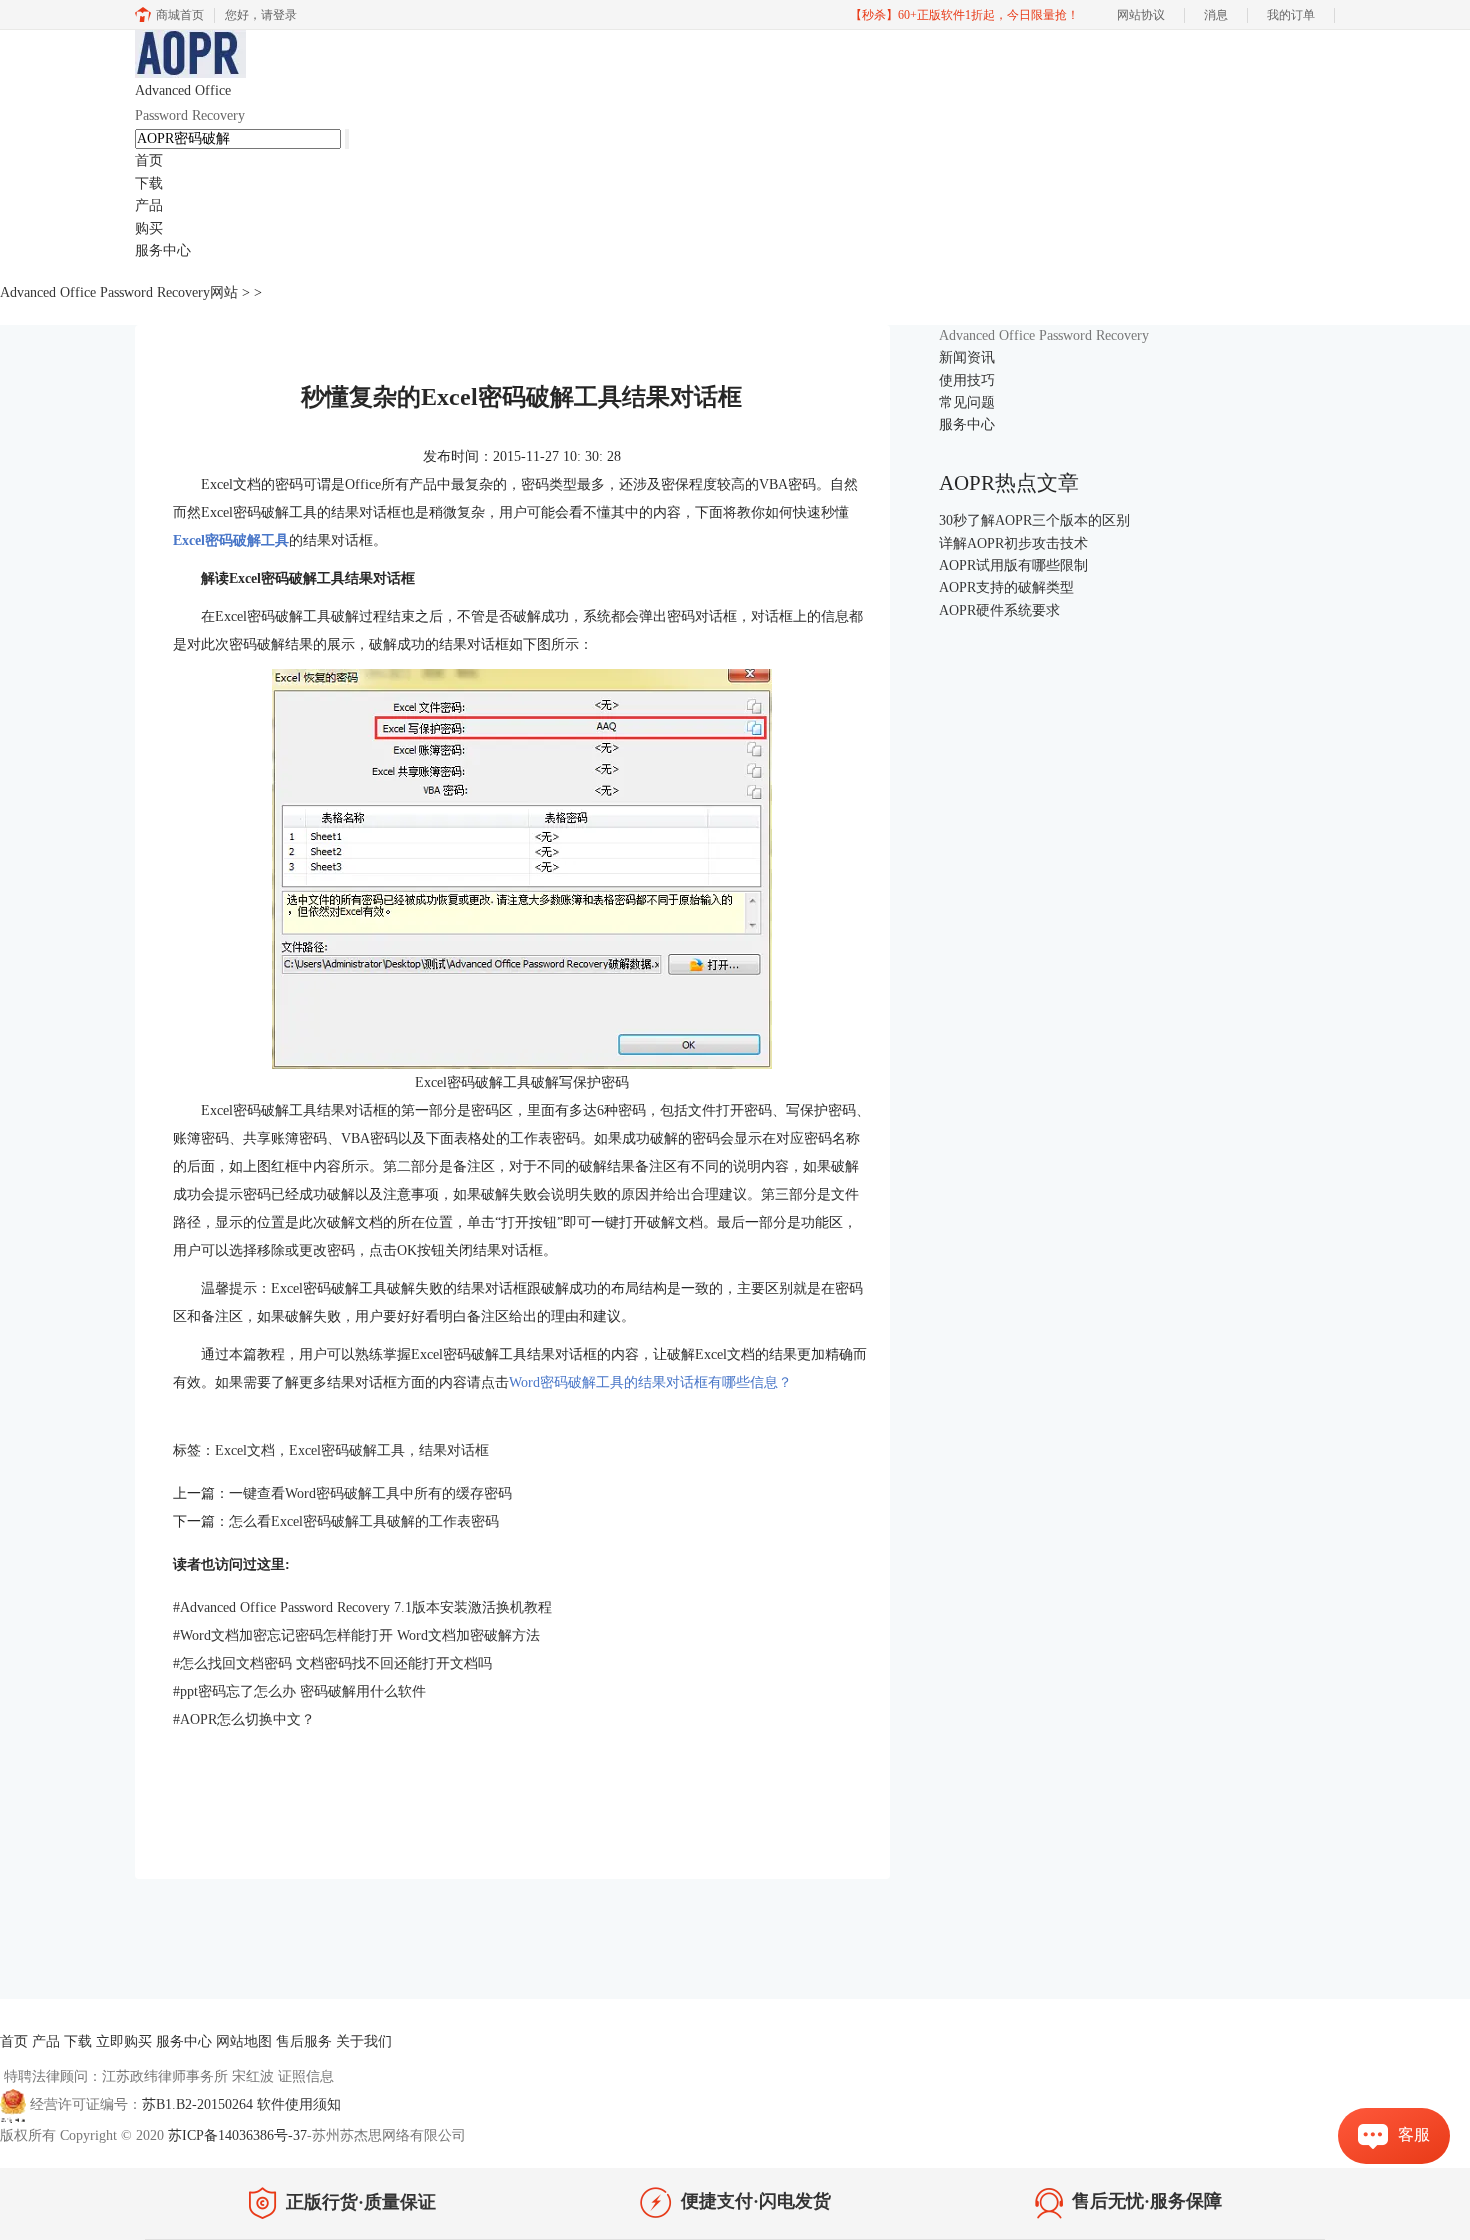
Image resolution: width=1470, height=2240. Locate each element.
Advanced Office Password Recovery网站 (119, 292)
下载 (149, 183)
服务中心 (163, 250)
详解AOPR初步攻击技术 (1013, 543)
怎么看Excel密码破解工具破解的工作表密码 (364, 1521)
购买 (149, 228)
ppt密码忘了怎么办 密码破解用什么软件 (299, 1691)
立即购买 (124, 2041)
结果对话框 (454, 1450)
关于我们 (364, 2041)
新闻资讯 (967, 357)
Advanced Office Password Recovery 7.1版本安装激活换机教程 (362, 1607)
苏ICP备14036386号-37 (237, 2135)
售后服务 (304, 2041)
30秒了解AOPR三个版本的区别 (1034, 520)
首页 (149, 160)
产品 (149, 205)
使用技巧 (967, 380)
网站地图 (244, 2041)
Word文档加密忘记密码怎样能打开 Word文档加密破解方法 (356, 1635)
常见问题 (967, 402)
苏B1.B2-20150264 (199, 2104)
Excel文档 (245, 1450)
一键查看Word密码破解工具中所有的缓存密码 (370, 1493)
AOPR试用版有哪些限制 (1013, 565)
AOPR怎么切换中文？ (244, 1719)
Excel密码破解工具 (231, 540)
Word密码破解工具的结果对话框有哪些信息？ (650, 1382)
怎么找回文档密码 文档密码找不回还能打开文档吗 (332, 1663)
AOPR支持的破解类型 (1006, 587)
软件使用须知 (299, 2104)
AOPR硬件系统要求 (999, 610)
